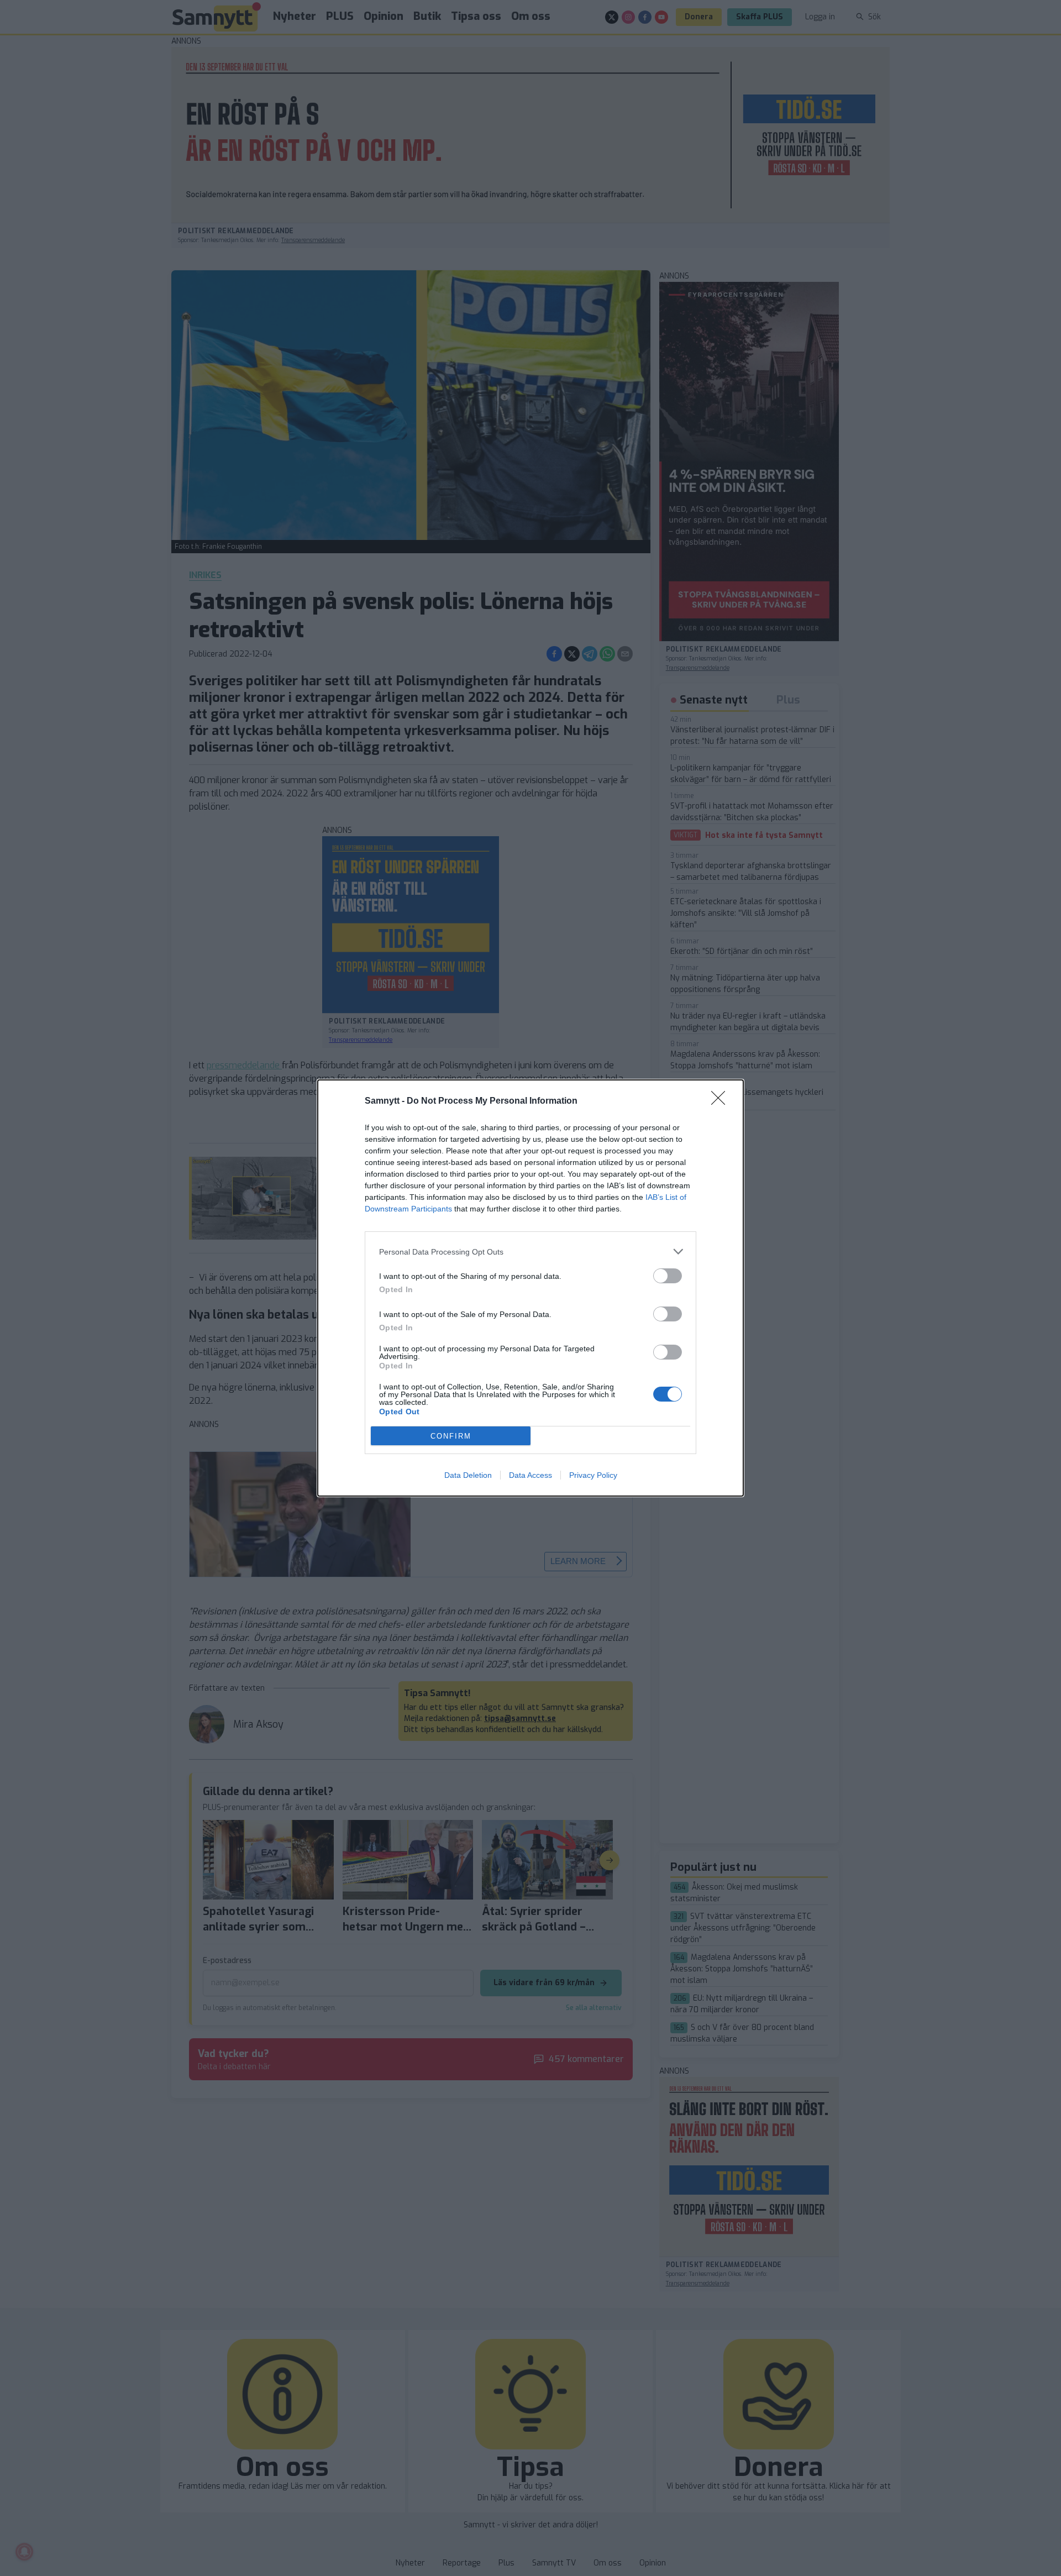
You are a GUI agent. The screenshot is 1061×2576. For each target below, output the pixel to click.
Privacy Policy (593, 1475)
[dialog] (530, 1288)
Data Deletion (468, 1475)
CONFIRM (451, 1436)
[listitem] (530, 1252)
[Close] (722, 1101)
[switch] (668, 1276)
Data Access (530, 1475)
